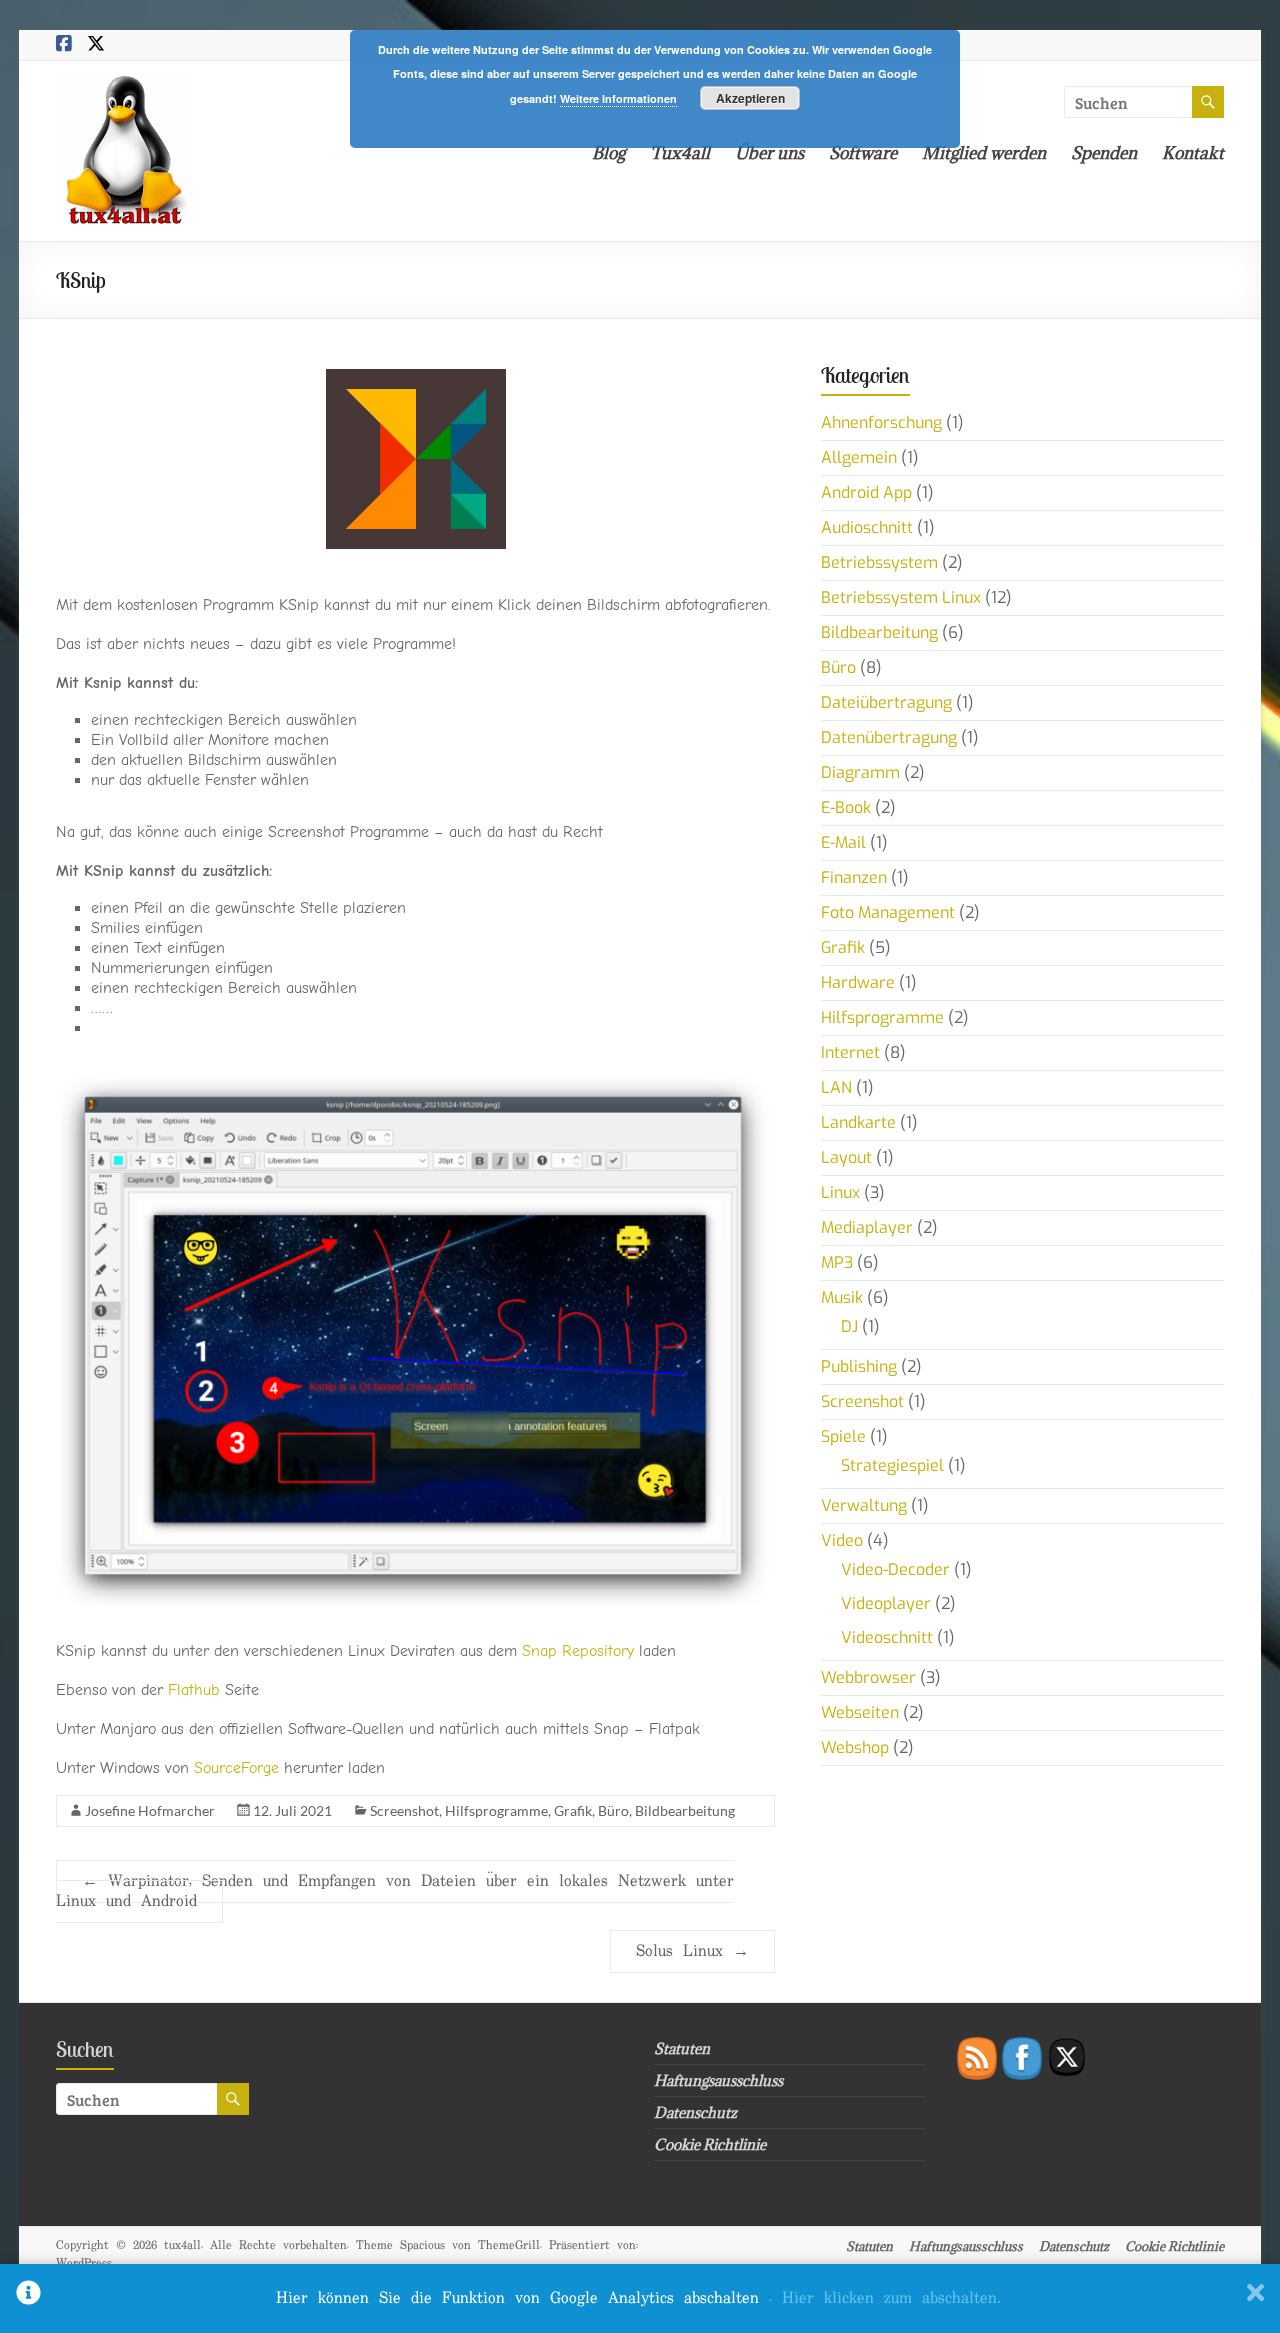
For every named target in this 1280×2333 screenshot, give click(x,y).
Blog (608, 153)
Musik (842, 1297)
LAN (836, 1087)
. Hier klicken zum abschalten (885, 2298)
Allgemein (859, 457)
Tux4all (680, 153)
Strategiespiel (892, 1465)
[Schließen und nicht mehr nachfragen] (1255, 2298)
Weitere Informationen (618, 98)
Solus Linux (692, 1951)
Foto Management (888, 912)
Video (842, 1540)
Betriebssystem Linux (901, 597)
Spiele (843, 1436)
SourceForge (236, 1768)
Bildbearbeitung (685, 1810)
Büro (613, 1810)
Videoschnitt (887, 1637)
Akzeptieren (750, 98)
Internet (850, 1052)
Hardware (858, 982)
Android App (866, 492)
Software (863, 153)
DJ (849, 1326)
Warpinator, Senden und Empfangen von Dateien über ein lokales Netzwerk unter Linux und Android (395, 1891)
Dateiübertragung (886, 702)
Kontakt (1193, 153)
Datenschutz (695, 2112)
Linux (840, 1192)
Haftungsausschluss (718, 2080)
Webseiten (860, 1712)
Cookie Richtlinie (710, 2144)
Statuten (682, 2048)
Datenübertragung (889, 737)
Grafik (573, 1810)
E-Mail (843, 842)
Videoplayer (886, 1603)
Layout (846, 1157)
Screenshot (404, 1810)
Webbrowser (868, 1677)
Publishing (859, 1366)
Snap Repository (580, 1651)
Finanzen (854, 877)
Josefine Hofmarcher (150, 1810)
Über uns (769, 153)
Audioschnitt (867, 527)
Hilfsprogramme (496, 1810)
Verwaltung (864, 1505)
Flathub (196, 1690)
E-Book (846, 807)
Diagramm (860, 772)
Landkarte (858, 1122)
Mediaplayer (867, 1227)
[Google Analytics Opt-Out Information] (28, 2298)
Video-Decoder (895, 1569)
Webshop (855, 1747)
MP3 (837, 1262)
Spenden (1104, 153)
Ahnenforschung (881, 422)
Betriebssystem (879, 562)
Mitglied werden (984, 153)
